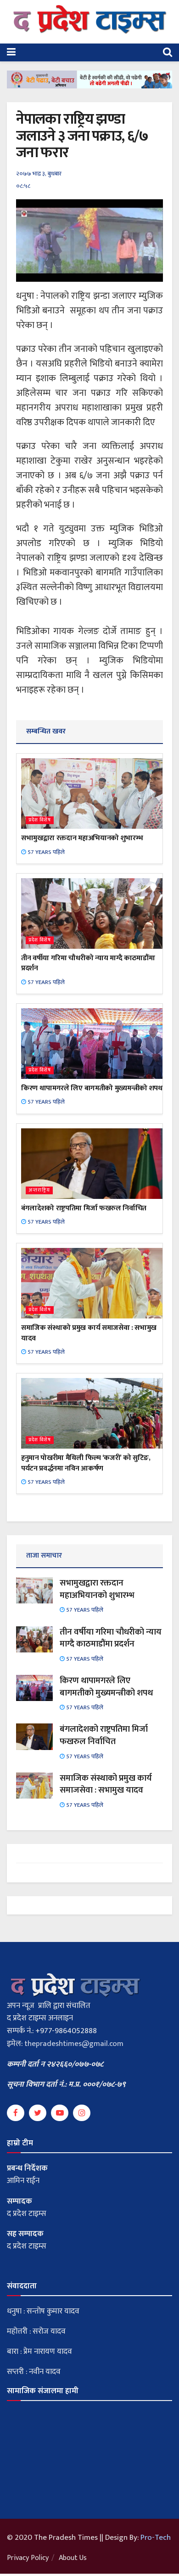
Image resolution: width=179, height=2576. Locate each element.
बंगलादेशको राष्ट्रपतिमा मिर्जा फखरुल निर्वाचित (84, 1208)
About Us (73, 2558)
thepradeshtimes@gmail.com (74, 2044)
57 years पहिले (45, 852)
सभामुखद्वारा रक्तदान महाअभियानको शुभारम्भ (82, 838)
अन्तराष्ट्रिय (39, 1190)
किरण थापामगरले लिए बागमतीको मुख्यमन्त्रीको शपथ (92, 1088)
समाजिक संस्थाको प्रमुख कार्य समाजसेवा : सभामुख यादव (89, 1333)
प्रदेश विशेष (40, 820)
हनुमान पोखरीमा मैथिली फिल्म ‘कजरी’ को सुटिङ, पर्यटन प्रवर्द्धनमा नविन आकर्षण (86, 1463)
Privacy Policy (28, 2558)
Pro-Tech (156, 2538)
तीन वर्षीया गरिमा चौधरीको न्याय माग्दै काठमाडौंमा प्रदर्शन (88, 963)
